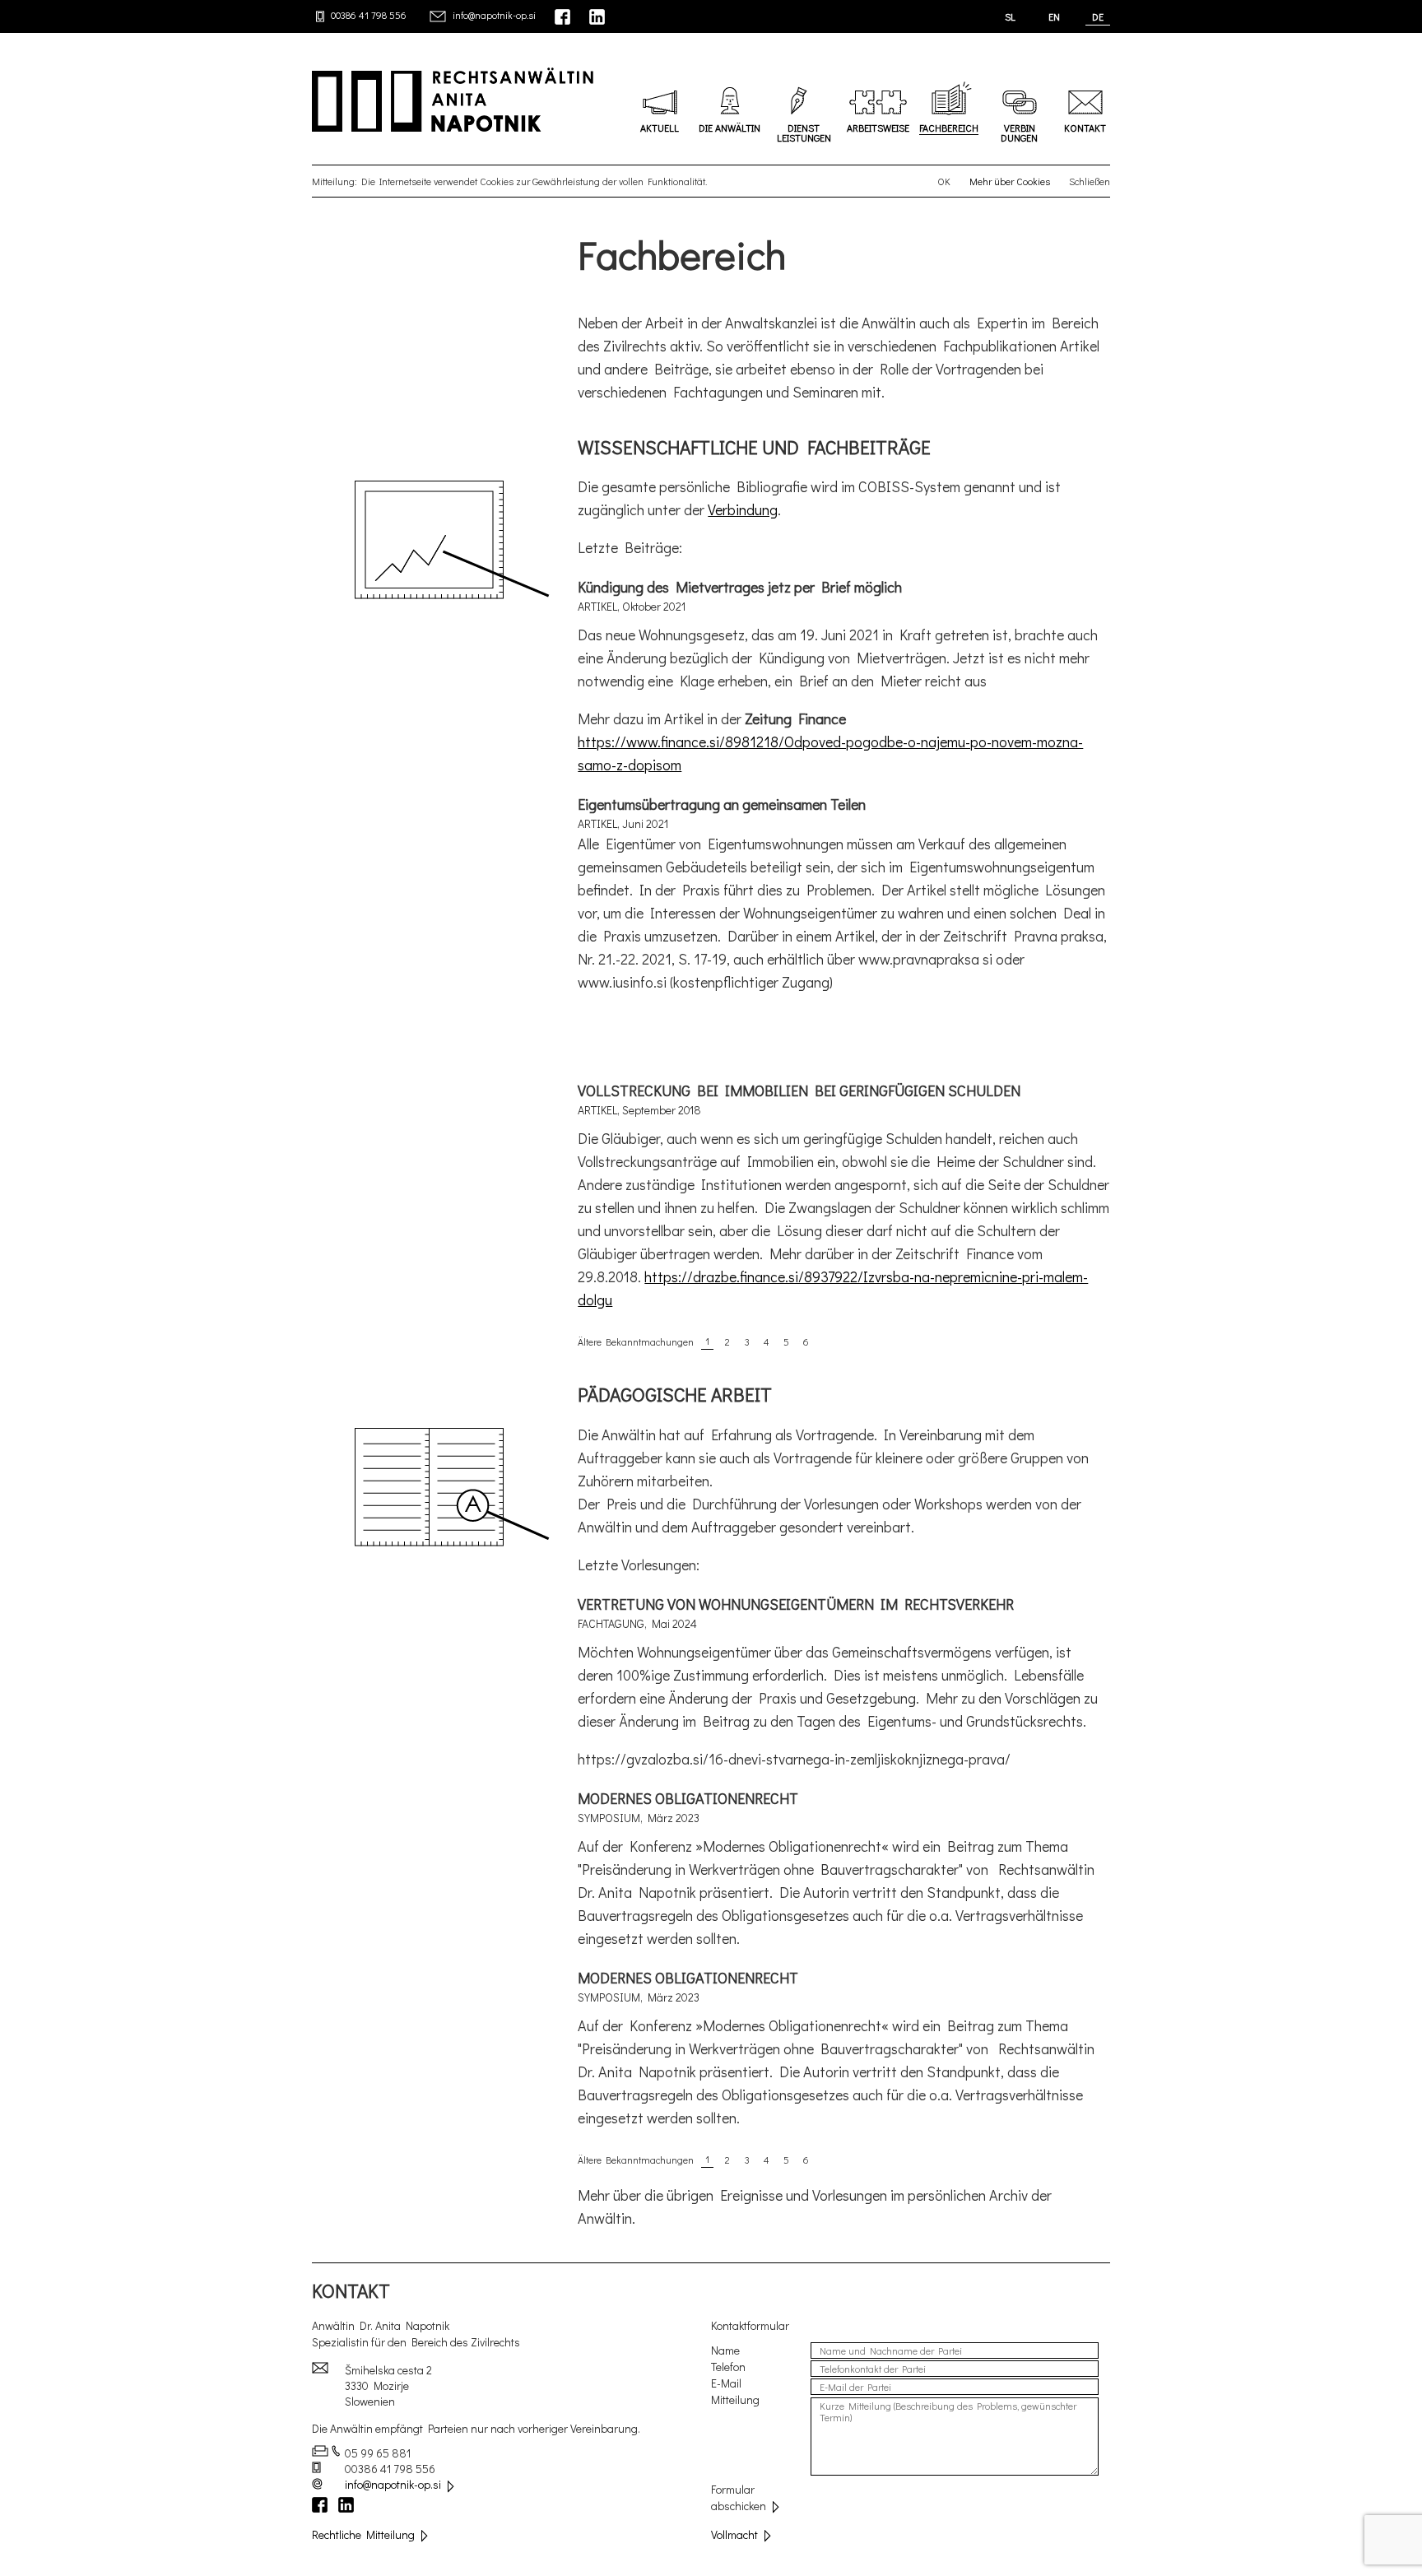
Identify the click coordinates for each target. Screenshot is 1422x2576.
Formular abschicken (739, 2497)
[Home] (445, 99)
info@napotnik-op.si (494, 15)
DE (1098, 16)
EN (1054, 16)
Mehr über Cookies (1010, 181)
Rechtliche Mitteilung (363, 2534)
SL (1010, 16)
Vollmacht (734, 2534)
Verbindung (743, 509)
